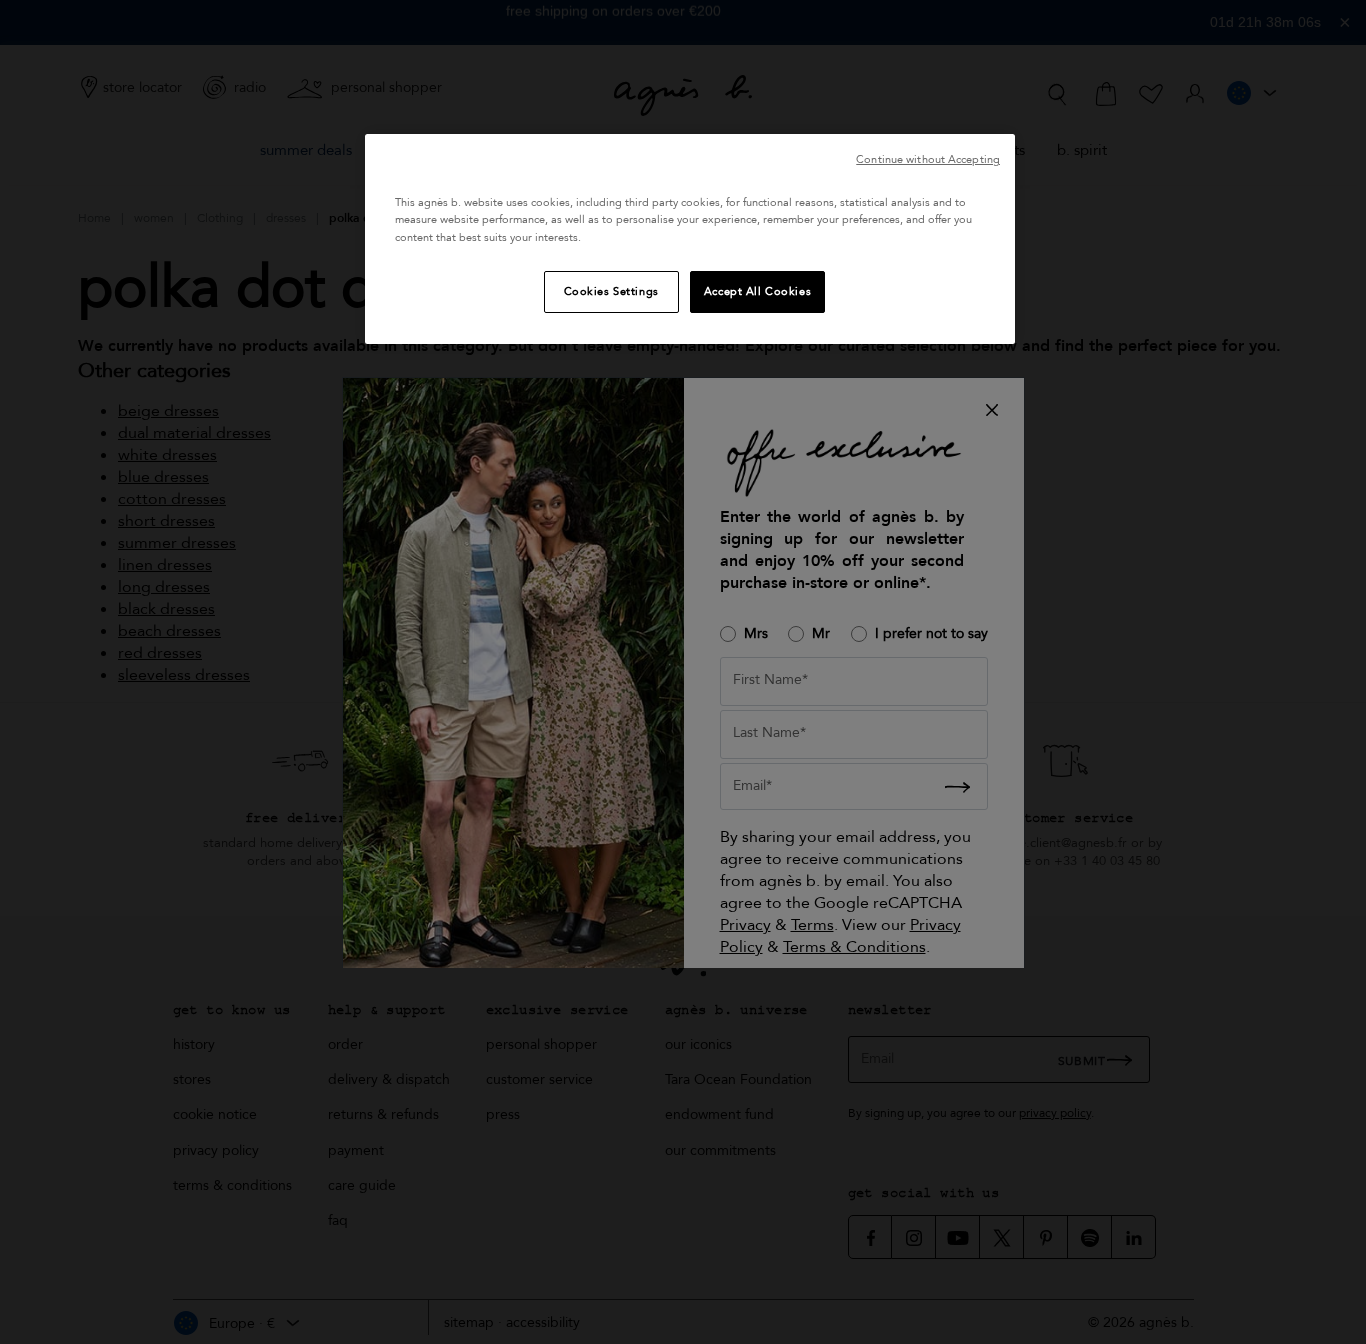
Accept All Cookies (757, 291)
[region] (690, 238)
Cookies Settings (611, 291)
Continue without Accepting (928, 159)
